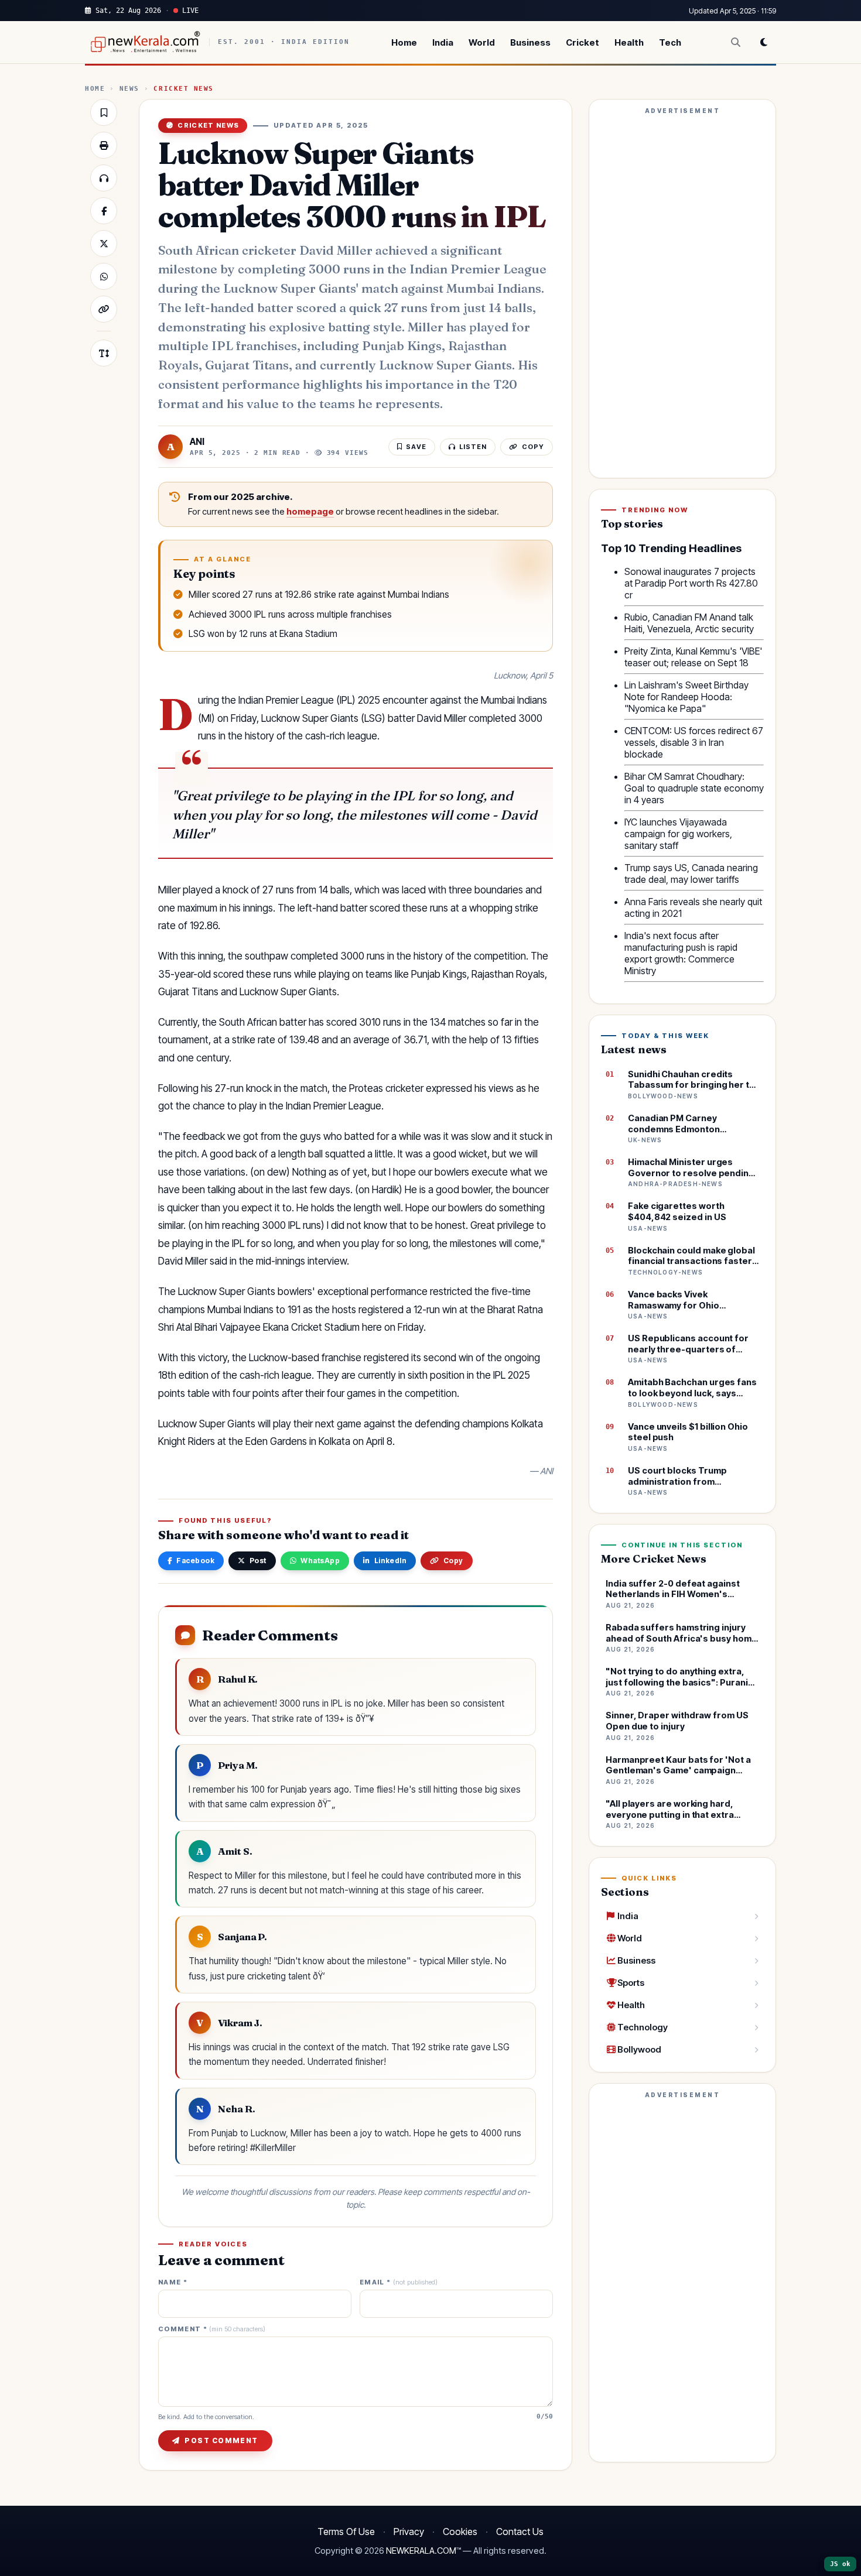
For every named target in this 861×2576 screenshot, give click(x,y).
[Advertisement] (682, 294)
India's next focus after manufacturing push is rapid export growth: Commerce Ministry (681, 953)
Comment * (212, 2329)
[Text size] (104, 353)
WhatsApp (320, 1561)
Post (258, 1561)
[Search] (736, 42)
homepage (310, 512)
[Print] (104, 145)
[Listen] (104, 178)
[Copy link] (104, 309)
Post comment (221, 2440)
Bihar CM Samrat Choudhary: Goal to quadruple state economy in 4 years (694, 788)
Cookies (460, 2532)
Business (530, 42)
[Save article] (104, 112)
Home (404, 42)
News (129, 89)
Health (629, 42)
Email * (399, 2282)
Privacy (409, 2532)
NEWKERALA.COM (421, 2551)
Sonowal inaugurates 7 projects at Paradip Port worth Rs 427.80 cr (691, 583)
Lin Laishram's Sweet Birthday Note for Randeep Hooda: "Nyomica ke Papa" (686, 697)
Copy (453, 1561)
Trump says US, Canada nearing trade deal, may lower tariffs (691, 873)
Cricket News (183, 89)
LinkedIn (391, 1561)
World (482, 42)
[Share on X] (104, 244)
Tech (670, 42)
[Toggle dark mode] (764, 42)
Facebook (195, 1561)
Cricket (582, 42)
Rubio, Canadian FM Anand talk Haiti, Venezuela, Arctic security (689, 623)
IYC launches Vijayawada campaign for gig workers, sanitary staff (678, 834)
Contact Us (520, 2532)
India (443, 42)
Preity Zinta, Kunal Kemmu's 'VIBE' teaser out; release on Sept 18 (693, 657)
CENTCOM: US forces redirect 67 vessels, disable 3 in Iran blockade (694, 742)
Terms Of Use (346, 2532)
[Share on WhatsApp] (104, 276)
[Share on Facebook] (104, 211)
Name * (173, 2282)
